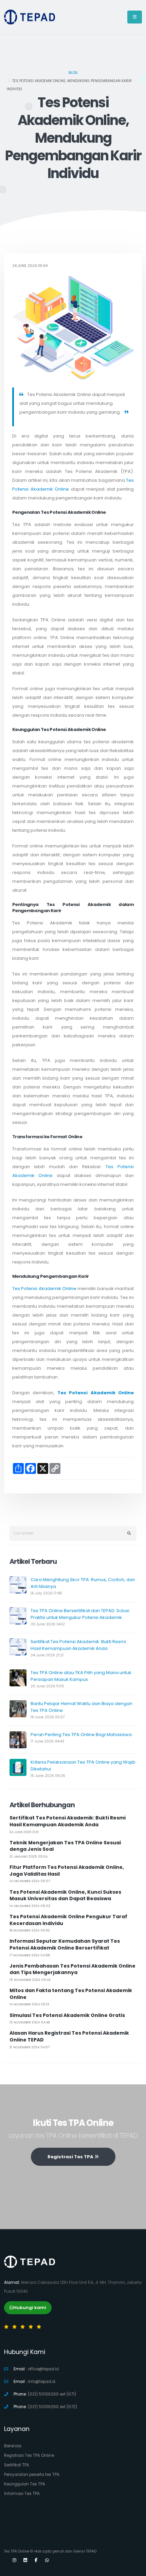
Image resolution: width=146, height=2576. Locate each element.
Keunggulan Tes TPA (25, 2484)
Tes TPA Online (17, 2551)
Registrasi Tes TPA (71, 2157)
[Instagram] (14, 2560)
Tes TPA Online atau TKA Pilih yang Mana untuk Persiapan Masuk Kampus (81, 1676)
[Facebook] (36, 2560)
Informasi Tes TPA (22, 2494)
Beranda (13, 2446)
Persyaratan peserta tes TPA (32, 2475)
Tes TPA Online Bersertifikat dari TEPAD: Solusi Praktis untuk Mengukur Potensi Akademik (80, 1614)
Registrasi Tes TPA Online (29, 2455)
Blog (73, 73)
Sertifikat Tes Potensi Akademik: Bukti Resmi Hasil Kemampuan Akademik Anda (78, 1645)
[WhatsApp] (47, 2560)
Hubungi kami (30, 2308)
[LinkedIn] (25, 2560)
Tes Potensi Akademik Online (44, 1289)
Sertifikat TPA (17, 2465)
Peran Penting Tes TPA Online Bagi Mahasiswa (81, 1735)
